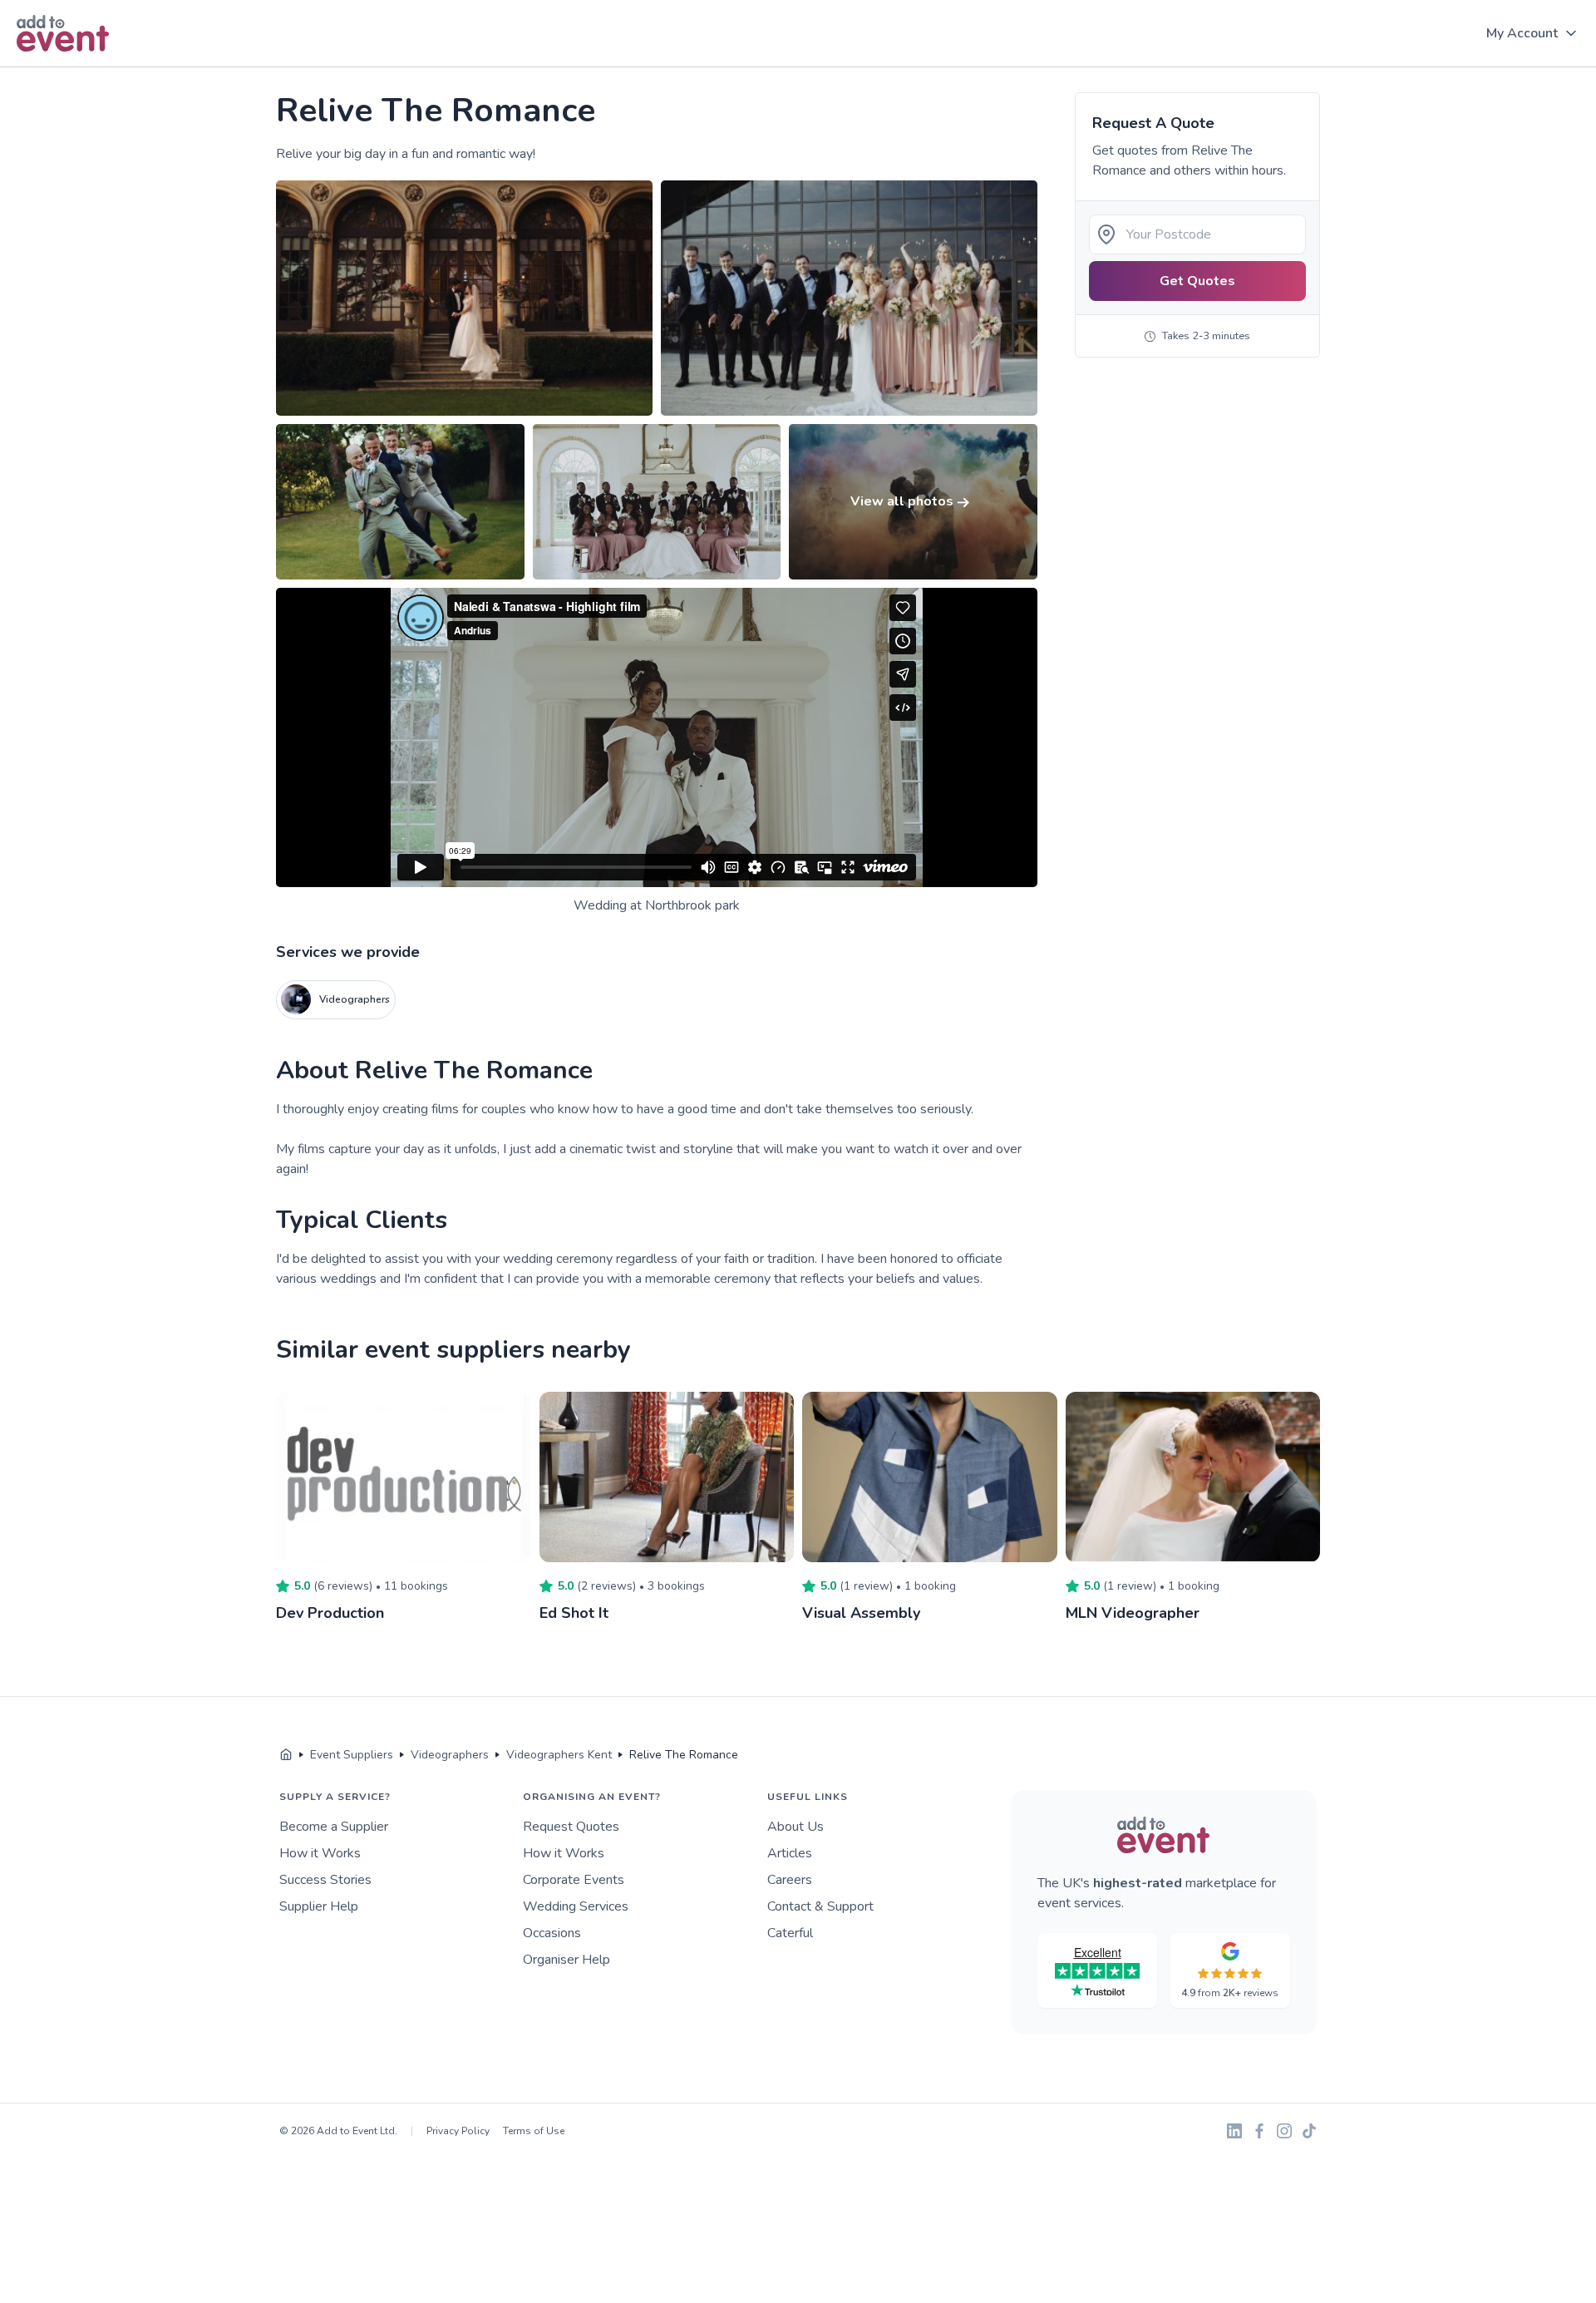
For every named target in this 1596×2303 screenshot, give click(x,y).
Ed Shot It (574, 1613)
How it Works (320, 1853)
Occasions (552, 1933)
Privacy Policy (458, 2131)
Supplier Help (319, 1906)
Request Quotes (571, 1827)
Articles (790, 1853)
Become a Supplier (334, 1827)
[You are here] (286, 1755)
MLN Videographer (1133, 1613)
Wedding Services (576, 1906)
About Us (796, 1827)
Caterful (790, 1933)
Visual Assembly (861, 1613)
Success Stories (325, 1880)
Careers (790, 1880)
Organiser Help (566, 1960)
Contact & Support (820, 1906)
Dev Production (330, 1613)
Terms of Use (534, 2131)
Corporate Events (574, 1880)
